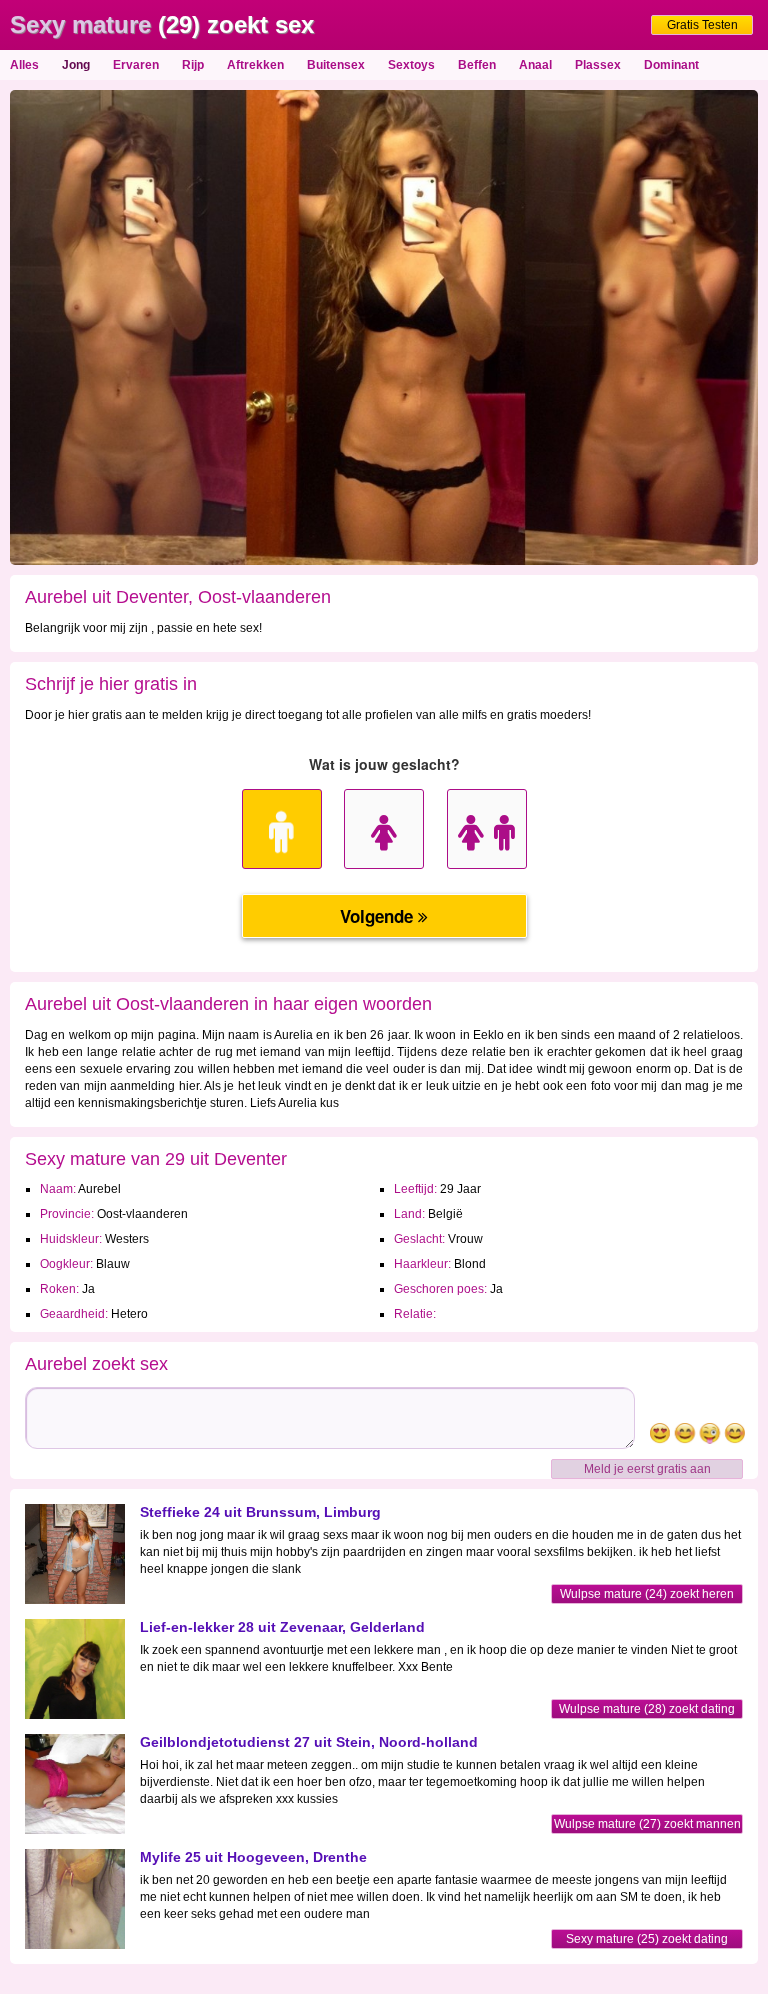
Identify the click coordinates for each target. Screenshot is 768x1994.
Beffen (477, 65)
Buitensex (336, 65)
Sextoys (411, 65)
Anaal (535, 65)
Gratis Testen (702, 25)
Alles (24, 65)
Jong (76, 65)
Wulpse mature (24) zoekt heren (647, 1594)
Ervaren (136, 65)
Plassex (598, 65)
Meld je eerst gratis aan (647, 1469)
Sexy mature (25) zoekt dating (647, 1939)
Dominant (671, 65)
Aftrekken (255, 65)
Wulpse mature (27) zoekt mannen (647, 1824)
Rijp (193, 65)
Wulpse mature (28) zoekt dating (647, 1709)
